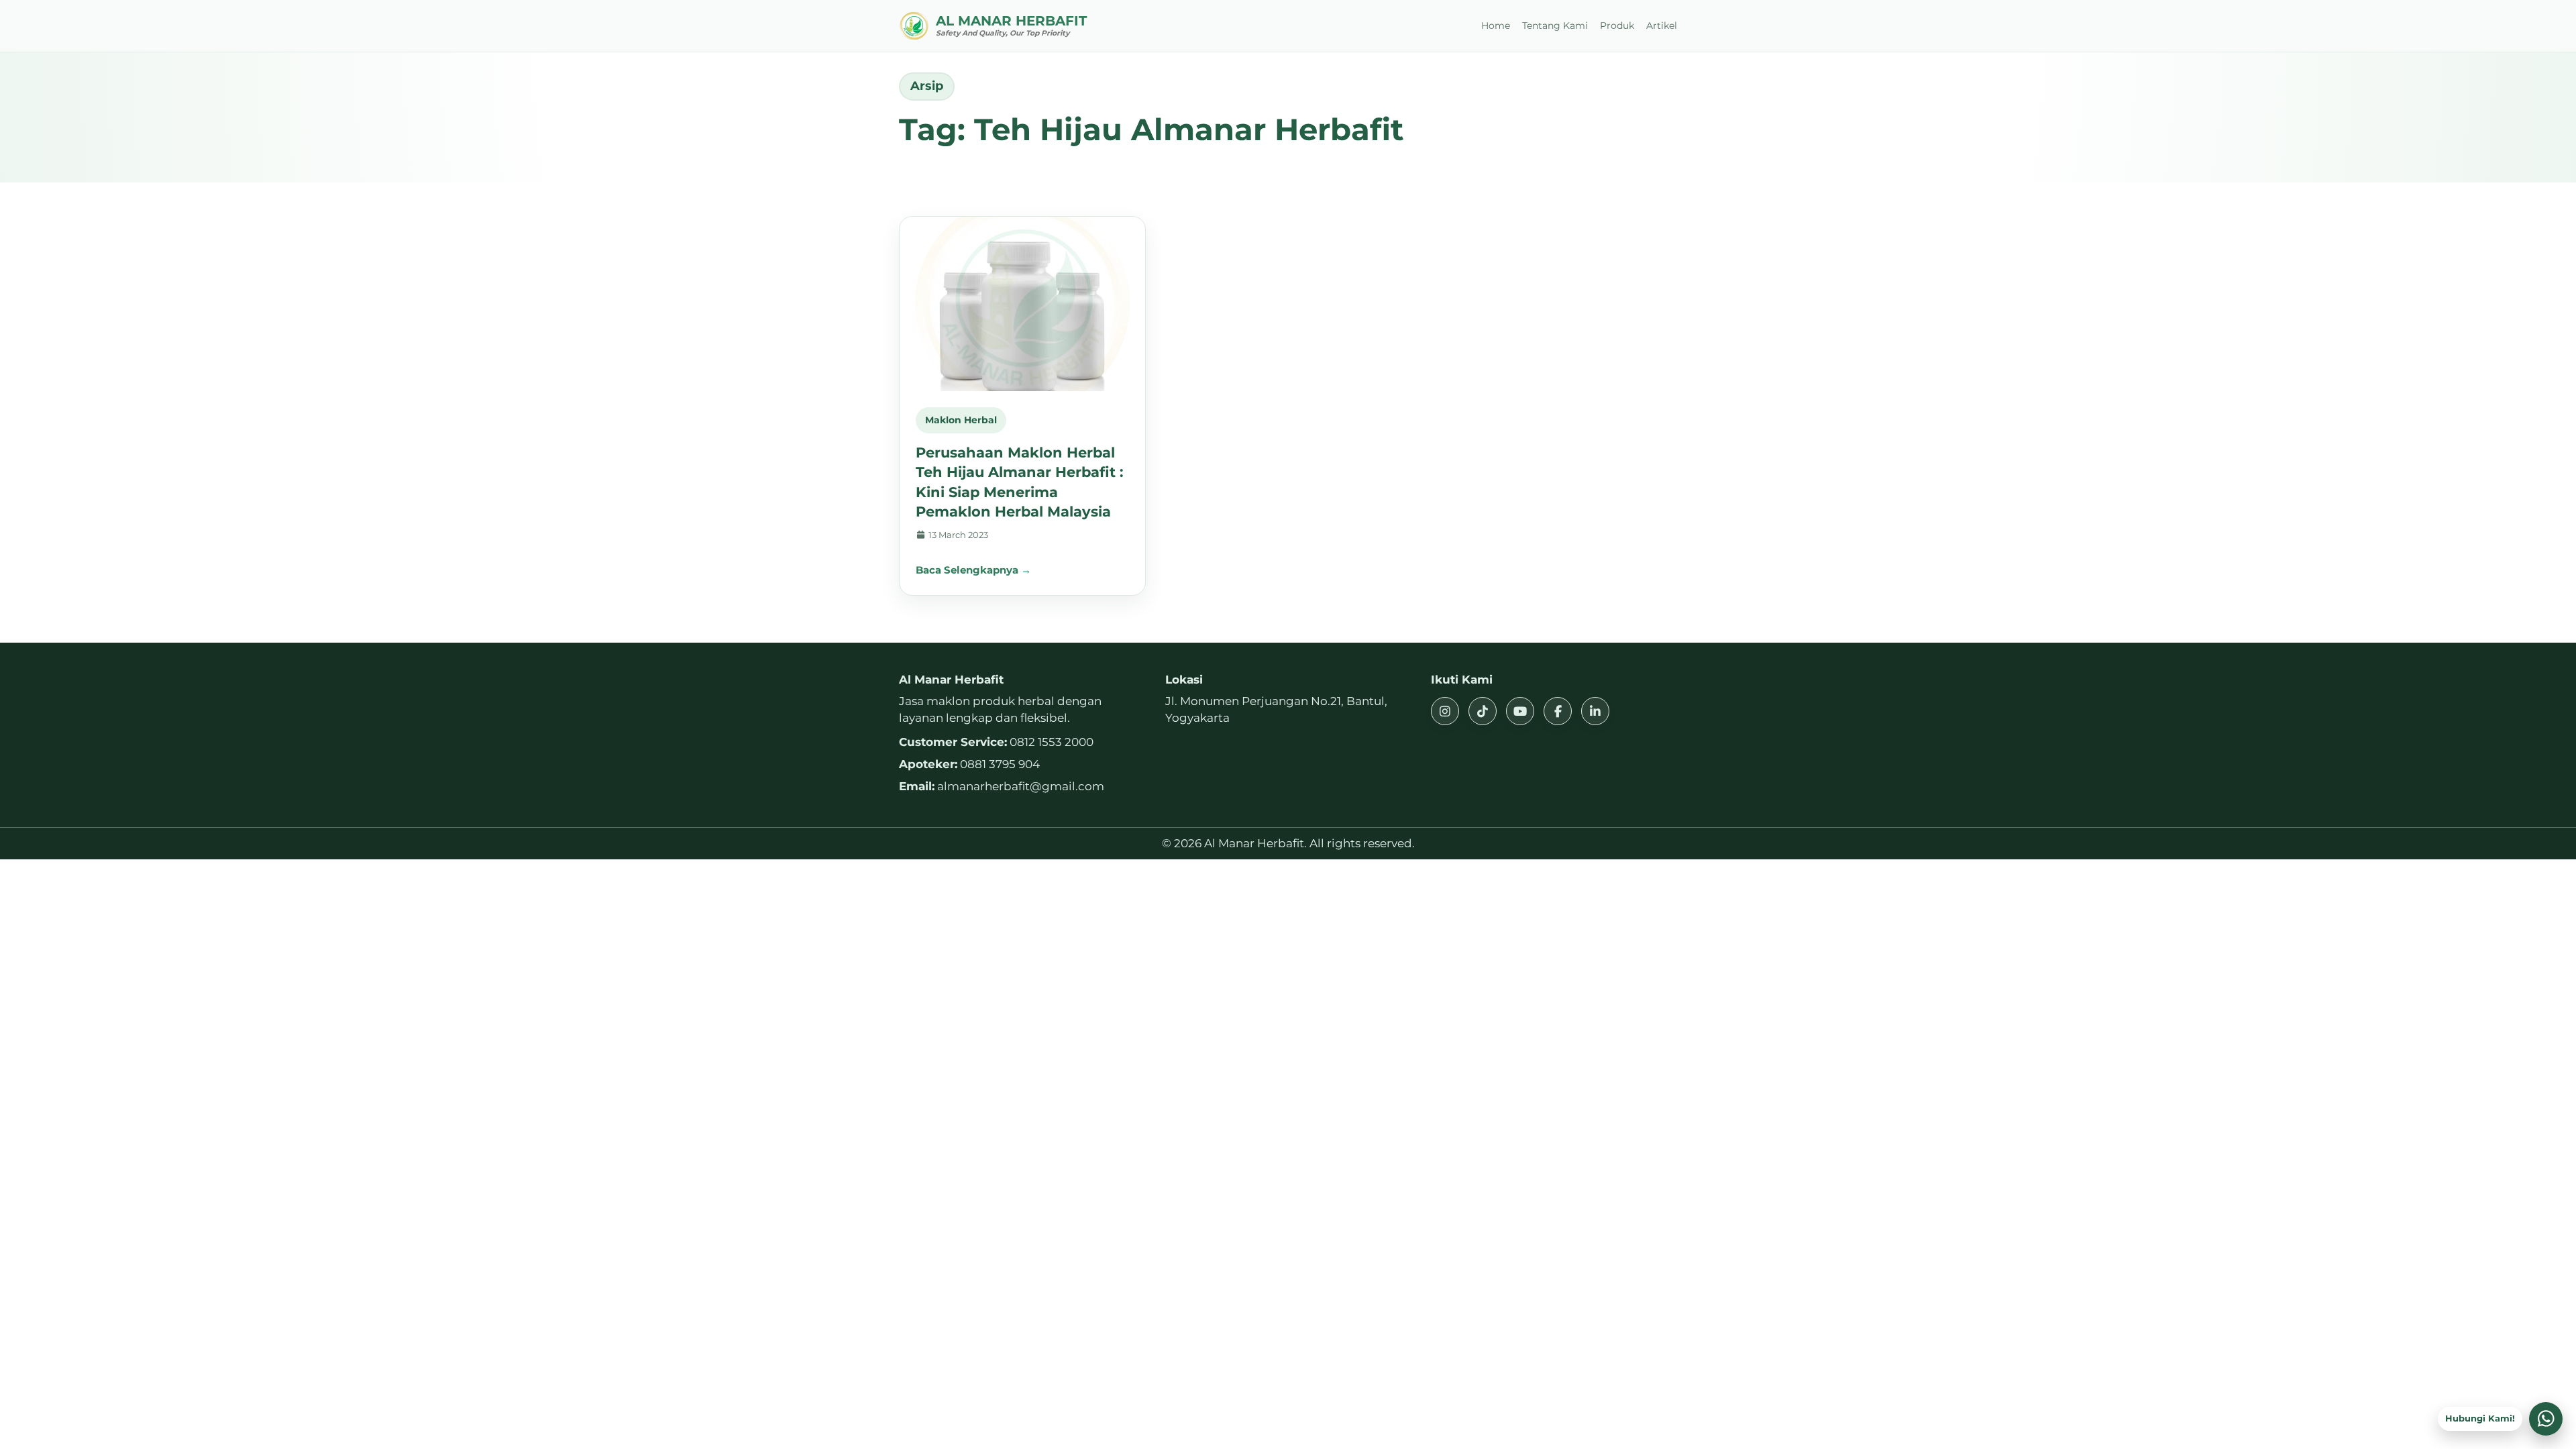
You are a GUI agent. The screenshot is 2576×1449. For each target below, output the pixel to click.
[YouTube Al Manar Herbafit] (1520, 711)
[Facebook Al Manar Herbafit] (1558, 711)
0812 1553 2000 (1052, 742)
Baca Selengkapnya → (973, 570)
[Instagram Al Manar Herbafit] (1445, 711)
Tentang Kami (1555, 25)
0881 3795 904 (1000, 764)
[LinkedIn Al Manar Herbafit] (1595, 711)
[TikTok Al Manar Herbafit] (1483, 711)
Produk (1617, 25)
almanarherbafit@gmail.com (1021, 786)
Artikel (1662, 25)
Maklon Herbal (961, 420)
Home (1496, 25)
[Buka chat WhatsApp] (2546, 1419)
